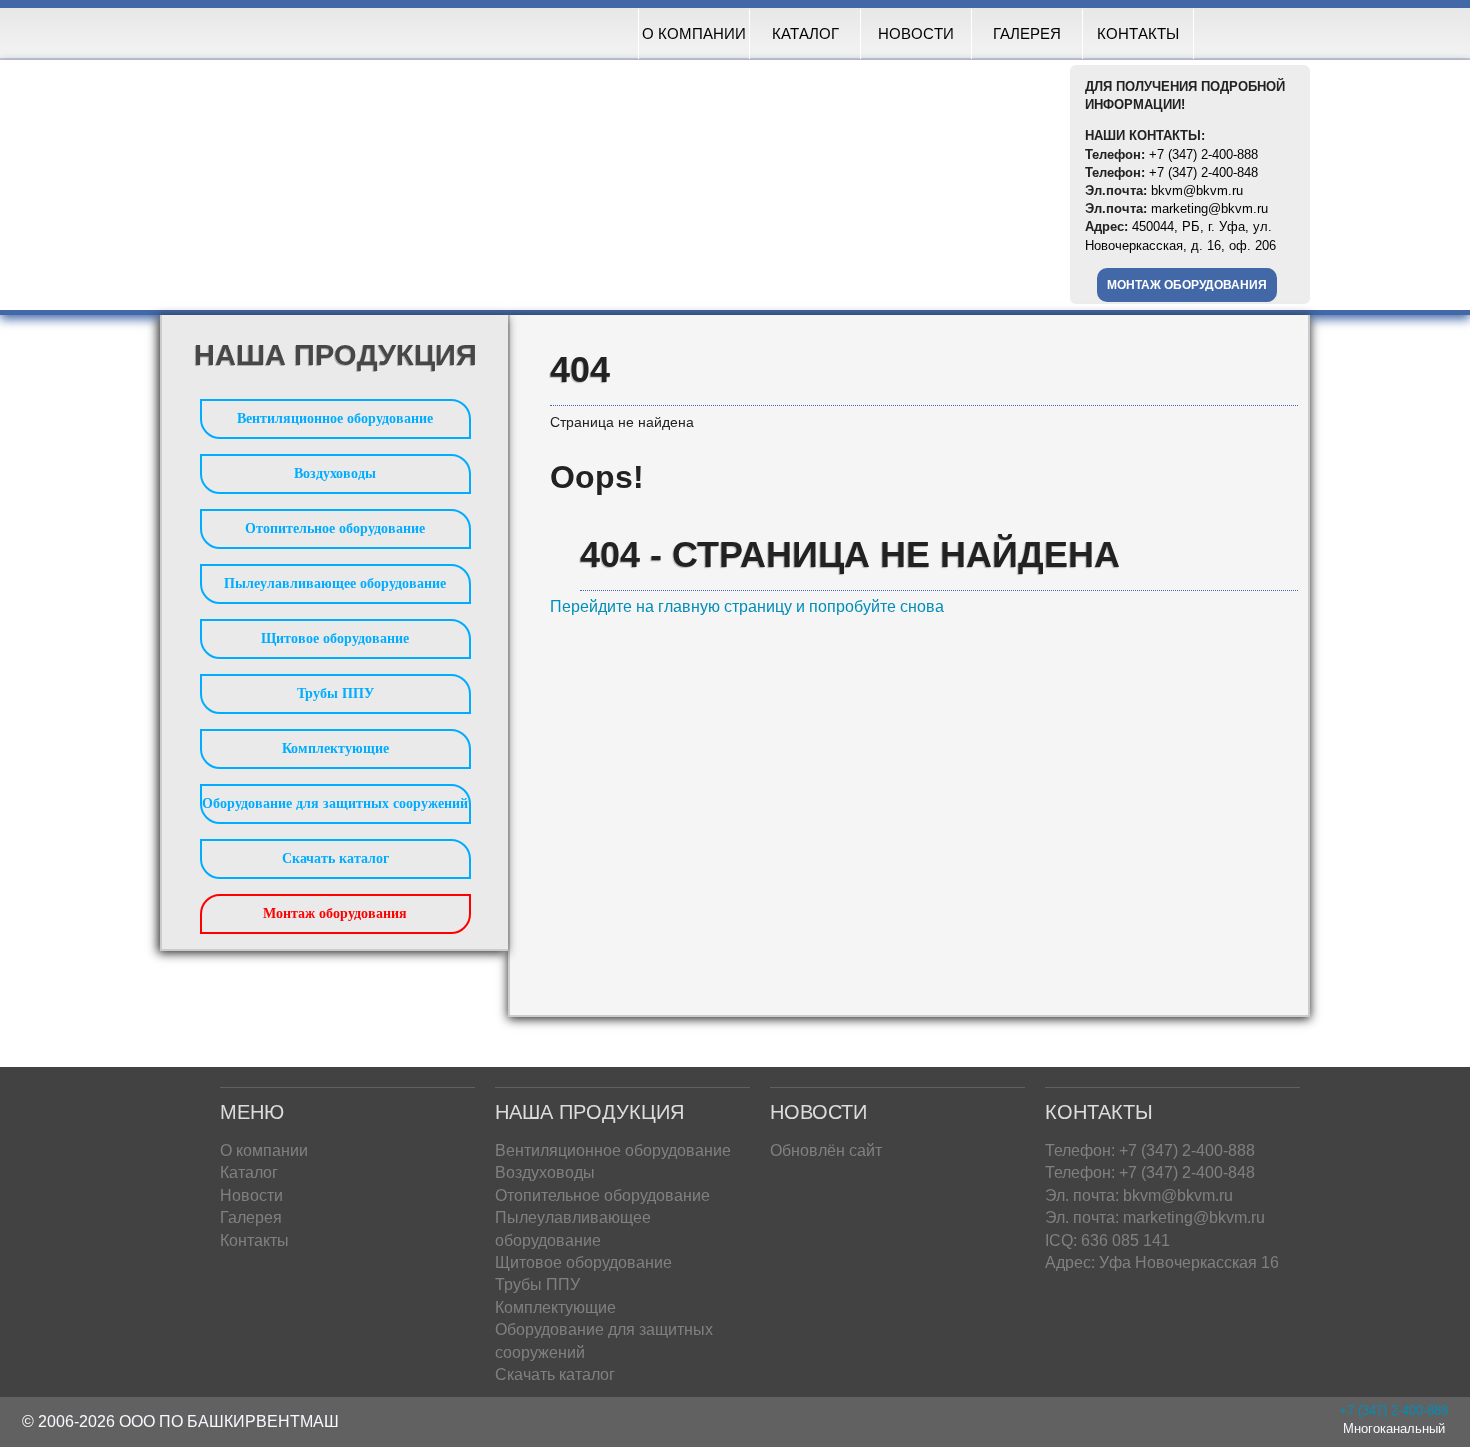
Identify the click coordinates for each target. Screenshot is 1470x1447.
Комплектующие (335, 748)
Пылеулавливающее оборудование (335, 583)
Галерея (1027, 33)
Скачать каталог (335, 858)
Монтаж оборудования (1187, 285)
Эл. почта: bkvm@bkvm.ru (1139, 1195)
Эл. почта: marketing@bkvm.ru (1155, 1217)
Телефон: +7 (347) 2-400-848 (1150, 1172)
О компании (694, 33)
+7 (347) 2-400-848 (1203, 172)
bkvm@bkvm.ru (1197, 190)
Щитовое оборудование (335, 638)
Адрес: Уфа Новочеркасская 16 (1162, 1262)
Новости (916, 33)
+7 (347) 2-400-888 (1203, 154)
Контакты (1138, 33)
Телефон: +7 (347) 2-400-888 (1150, 1150)
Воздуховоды (335, 473)
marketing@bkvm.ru (1209, 208)
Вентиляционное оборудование (335, 418)
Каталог (805, 33)
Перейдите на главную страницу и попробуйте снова (747, 606)
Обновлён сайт (826, 1150)
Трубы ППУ (335, 693)
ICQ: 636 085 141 (1107, 1240)
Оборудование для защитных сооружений (335, 803)
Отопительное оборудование (335, 528)
